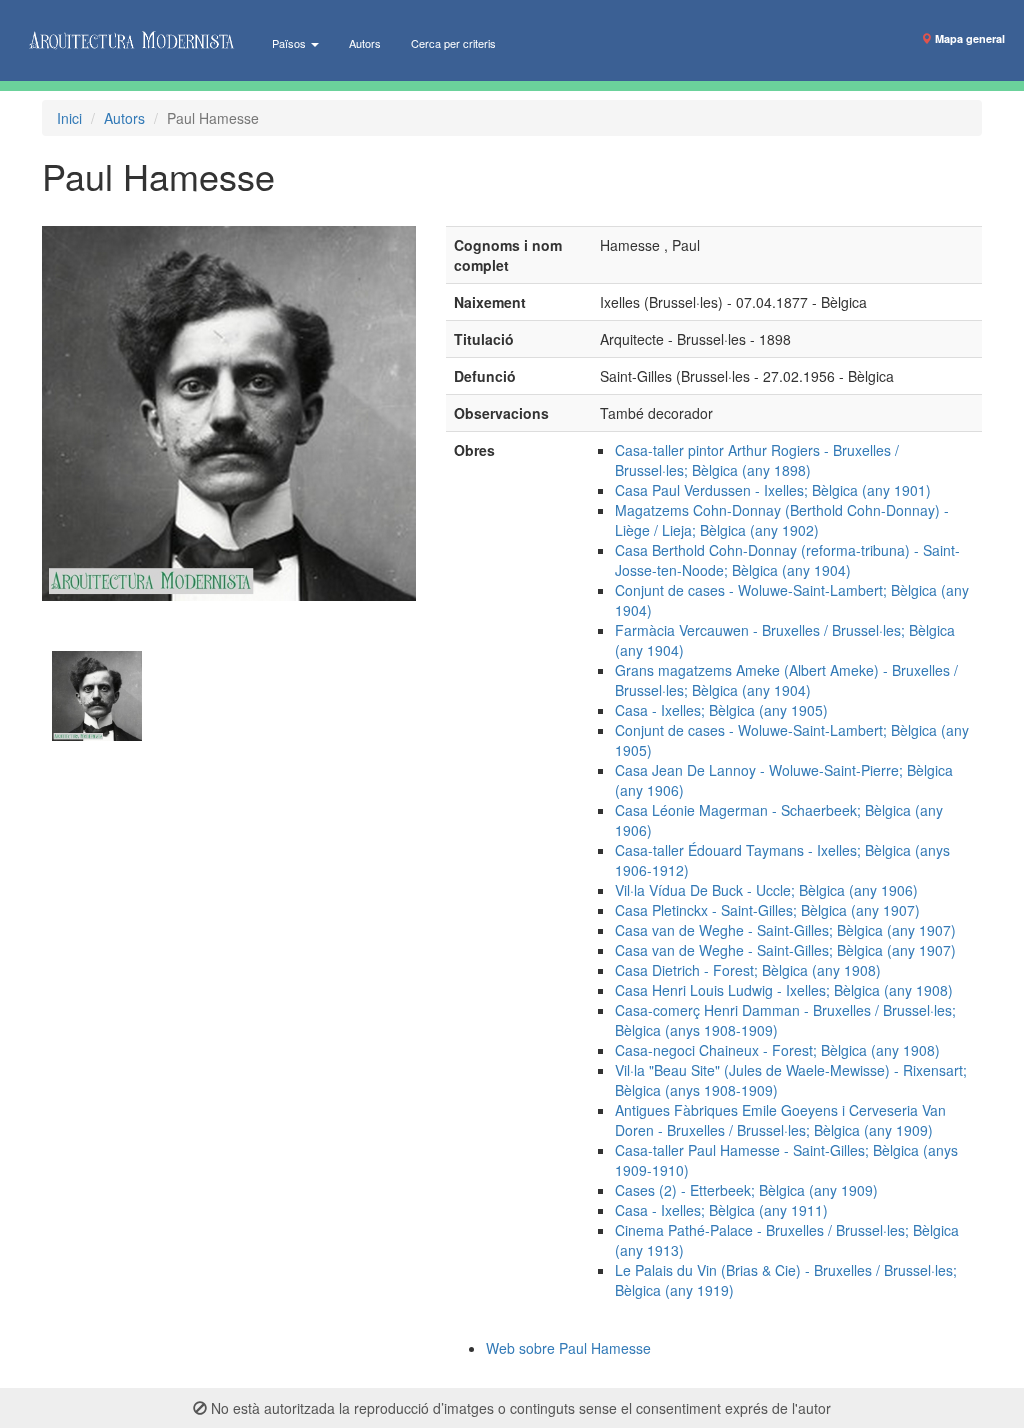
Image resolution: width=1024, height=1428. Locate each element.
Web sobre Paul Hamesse (568, 1348)
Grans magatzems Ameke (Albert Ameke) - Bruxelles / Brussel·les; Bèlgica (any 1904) (786, 680)
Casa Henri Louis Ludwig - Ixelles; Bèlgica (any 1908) (784, 990)
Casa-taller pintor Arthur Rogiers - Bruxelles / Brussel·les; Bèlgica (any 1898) (757, 460)
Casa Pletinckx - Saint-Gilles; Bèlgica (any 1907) (767, 910)
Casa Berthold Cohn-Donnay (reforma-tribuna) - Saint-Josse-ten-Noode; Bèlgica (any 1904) (787, 560)
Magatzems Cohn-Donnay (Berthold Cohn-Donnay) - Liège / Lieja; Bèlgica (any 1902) (782, 520)
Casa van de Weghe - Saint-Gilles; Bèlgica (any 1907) (785, 930)
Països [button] (290, 43)
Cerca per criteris (453, 43)
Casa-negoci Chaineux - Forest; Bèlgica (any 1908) (777, 1050)
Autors (365, 43)
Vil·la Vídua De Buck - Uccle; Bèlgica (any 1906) (766, 890)
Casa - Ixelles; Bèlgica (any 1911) (721, 1210)
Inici (69, 118)
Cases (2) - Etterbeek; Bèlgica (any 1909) (746, 1190)
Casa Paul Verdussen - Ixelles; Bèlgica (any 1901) (773, 490)
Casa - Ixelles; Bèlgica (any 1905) (721, 710)
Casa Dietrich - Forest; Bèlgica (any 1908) (748, 970)
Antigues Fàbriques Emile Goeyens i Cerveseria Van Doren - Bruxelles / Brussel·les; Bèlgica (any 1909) (780, 1120)
